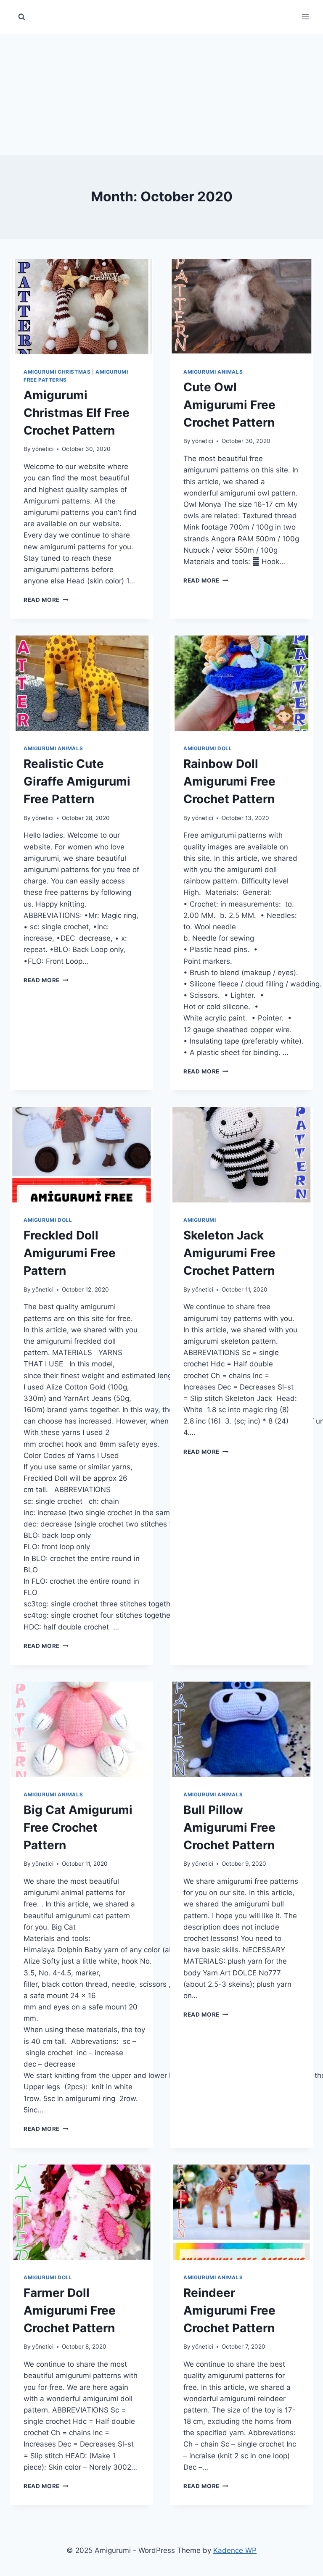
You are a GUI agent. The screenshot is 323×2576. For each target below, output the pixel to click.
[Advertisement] (161, 92)
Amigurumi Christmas (57, 372)
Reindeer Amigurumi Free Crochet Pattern (229, 2310)
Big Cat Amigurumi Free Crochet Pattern (78, 1827)
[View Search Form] (21, 17)
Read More (46, 600)
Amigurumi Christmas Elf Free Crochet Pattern (77, 413)
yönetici (43, 449)
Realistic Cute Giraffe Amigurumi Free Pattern (77, 781)
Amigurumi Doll (208, 748)
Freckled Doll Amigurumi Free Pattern (70, 1253)
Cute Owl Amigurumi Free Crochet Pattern (229, 405)
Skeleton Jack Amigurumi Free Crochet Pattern (229, 1253)
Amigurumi (200, 1220)
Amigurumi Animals (213, 372)
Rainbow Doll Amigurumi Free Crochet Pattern (229, 781)
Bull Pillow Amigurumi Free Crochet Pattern (229, 1827)
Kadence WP (235, 2550)
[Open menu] (305, 17)
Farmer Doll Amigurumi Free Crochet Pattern (70, 2310)
